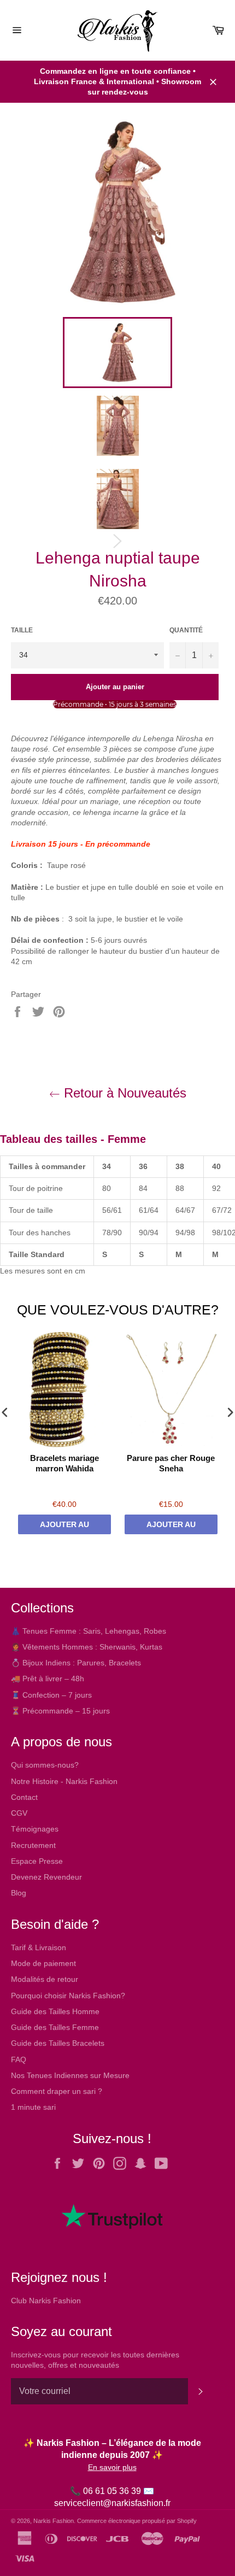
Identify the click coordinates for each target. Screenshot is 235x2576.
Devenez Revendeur (46, 1877)
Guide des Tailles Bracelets (58, 2043)
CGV (19, 1813)
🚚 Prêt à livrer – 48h (48, 1679)
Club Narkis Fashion (46, 2301)
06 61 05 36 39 (112, 2491)
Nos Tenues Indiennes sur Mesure (70, 2075)
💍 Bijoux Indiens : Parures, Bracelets (76, 1663)
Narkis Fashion (54, 2521)
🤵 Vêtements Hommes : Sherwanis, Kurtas (87, 1647)
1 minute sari (33, 2107)
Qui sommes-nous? (45, 1765)
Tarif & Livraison (39, 1947)
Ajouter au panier (64, 1527)
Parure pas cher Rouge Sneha (171, 1463)
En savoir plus (112, 2467)
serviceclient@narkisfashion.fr (112, 2503)
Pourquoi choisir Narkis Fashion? (68, 1996)
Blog (19, 1893)
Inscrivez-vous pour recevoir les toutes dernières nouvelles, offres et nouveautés (95, 2360)
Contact (24, 1797)
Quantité (186, 630)
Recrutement (33, 1845)
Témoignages (35, 1829)
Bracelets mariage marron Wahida (64, 1463)
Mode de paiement (43, 1963)
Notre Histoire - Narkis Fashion (64, 1781)
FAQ (19, 2059)
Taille (22, 630)
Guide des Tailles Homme (55, 2011)
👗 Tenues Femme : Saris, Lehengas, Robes (89, 1631)
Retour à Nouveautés (123, 1093)
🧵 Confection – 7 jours (51, 1695)
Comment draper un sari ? (57, 2091)
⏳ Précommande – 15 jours (60, 1711)
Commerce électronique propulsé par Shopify (137, 2521)
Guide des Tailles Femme (55, 2027)
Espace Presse (37, 1861)
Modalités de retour (45, 1979)
